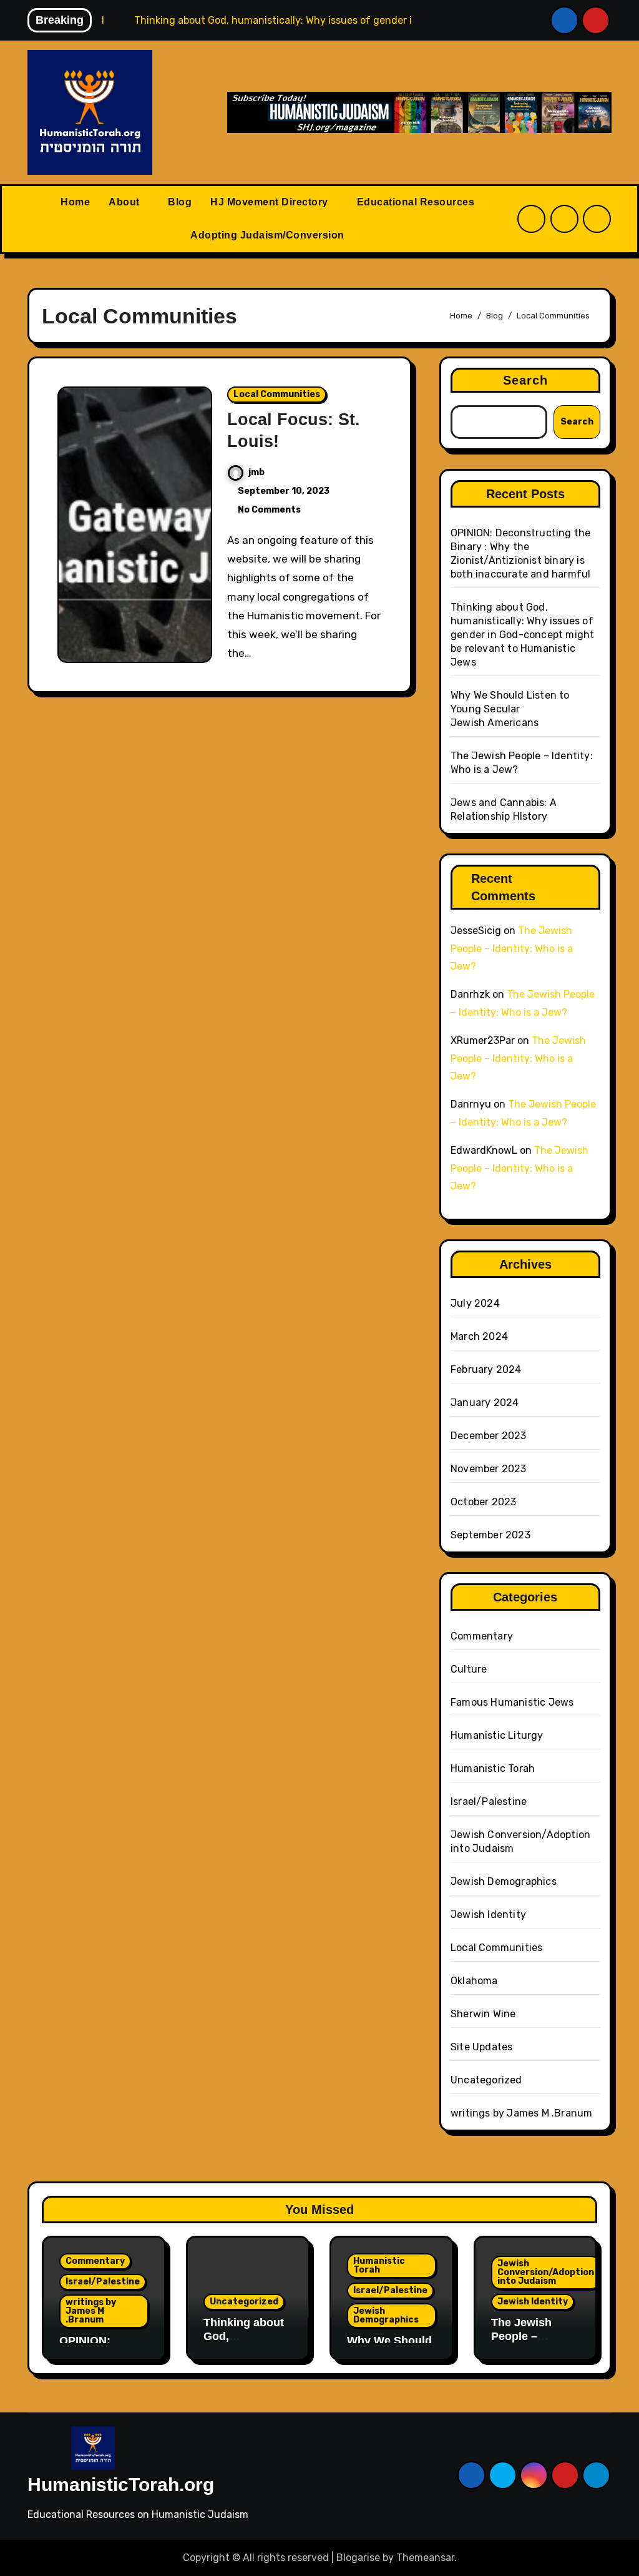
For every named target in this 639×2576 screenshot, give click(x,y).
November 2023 (489, 1469)
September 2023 (490, 1535)
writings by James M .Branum (521, 2113)
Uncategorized (486, 2080)
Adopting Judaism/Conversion (269, 235)
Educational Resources (417, 202)
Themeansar (425, 2558)
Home (75, 202)
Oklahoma (474, 1981)
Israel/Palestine (489, 1802)
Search (526, 380)
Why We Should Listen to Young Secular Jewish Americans (510, 709)
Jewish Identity (488, 1915)
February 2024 (486, 1369)
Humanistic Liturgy (497, 1735)
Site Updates (481, 2047)
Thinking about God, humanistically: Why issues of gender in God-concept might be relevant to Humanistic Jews (522, 635)
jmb (256, 472)
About (125, 202)
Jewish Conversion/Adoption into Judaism (546, 2272)
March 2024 (479, 1336)
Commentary (482, 1636)
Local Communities (277, 394)
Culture (469, 1669)
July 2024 (475, 1303)
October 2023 (483, 1502)
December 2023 (489, 1436)
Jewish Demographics (504, 1881)
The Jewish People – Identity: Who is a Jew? (512, 949)
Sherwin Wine (483, 2014)
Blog (180, 202)
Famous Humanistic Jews (512, 1702)
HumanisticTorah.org (121, 2485)
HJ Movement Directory (271, 202)
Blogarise (358, 2558)
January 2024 (485, 1403)
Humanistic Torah (493, 1768)
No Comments (269, 510)
